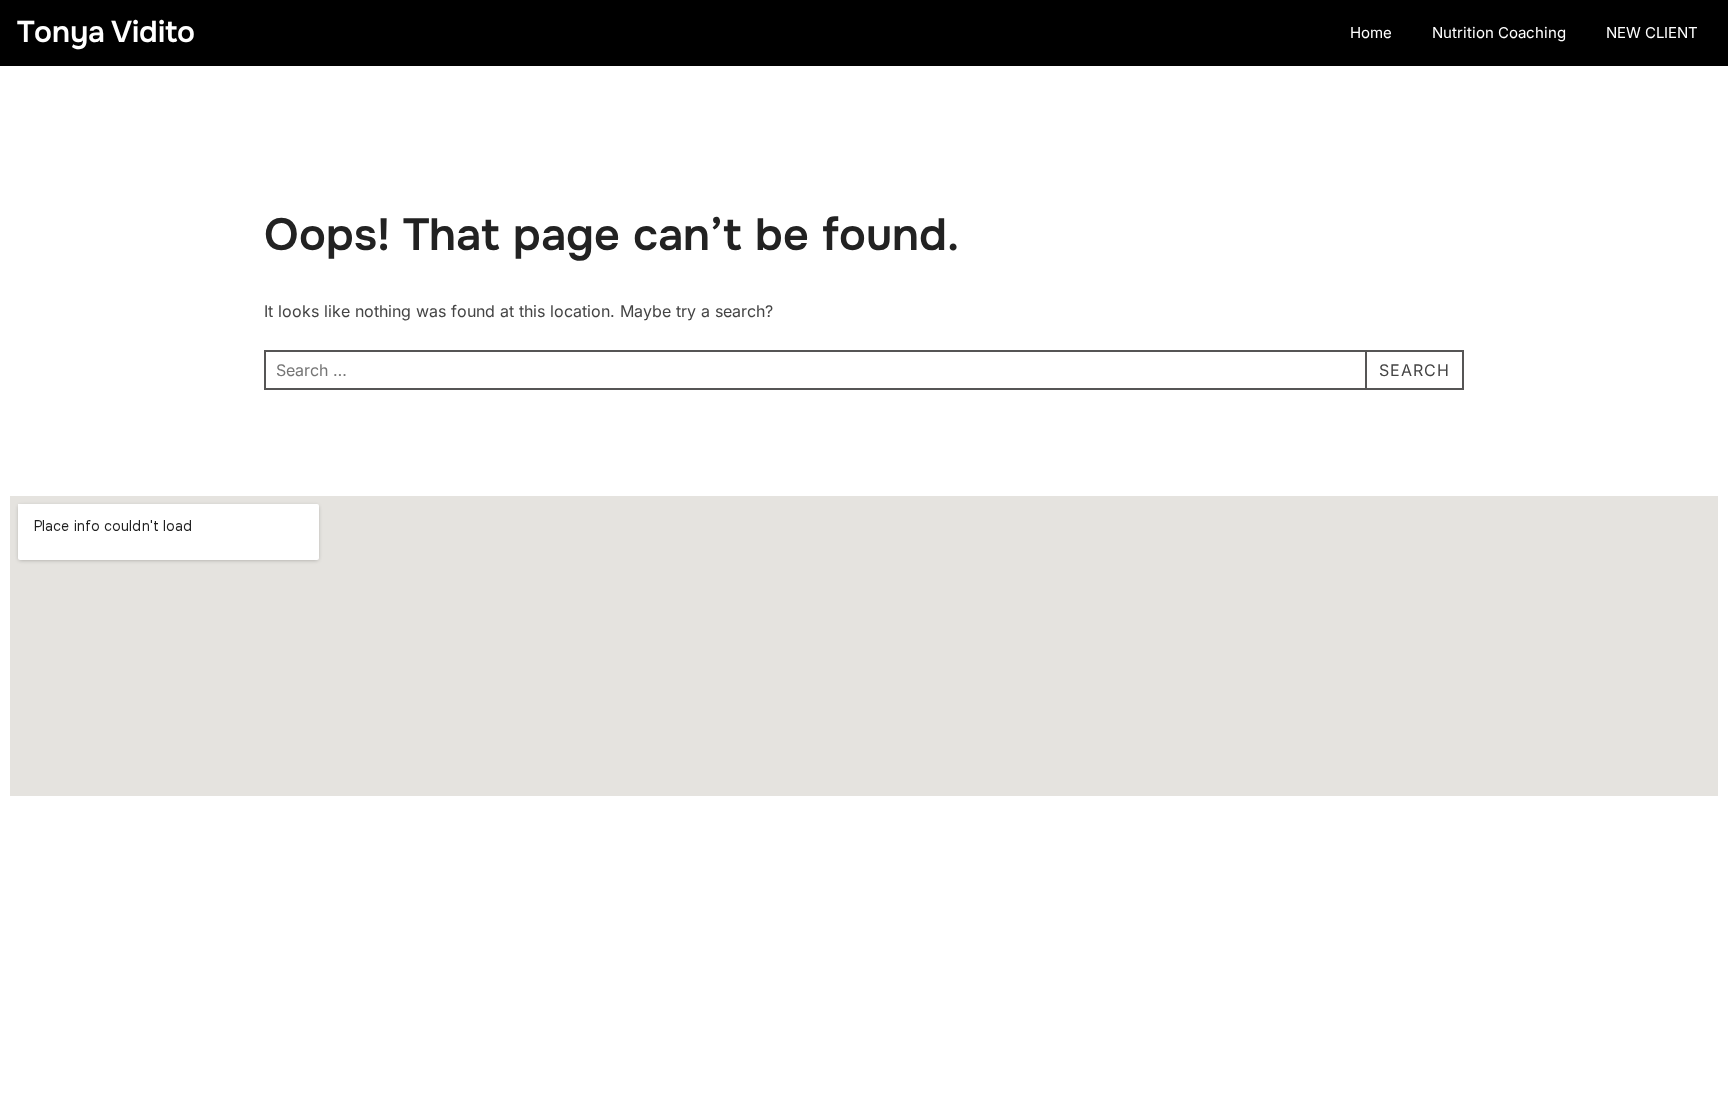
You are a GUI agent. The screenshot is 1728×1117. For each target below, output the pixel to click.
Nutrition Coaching (1499, 32)
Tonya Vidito (106, 32)
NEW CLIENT (1652, 32)
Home (1371, 32)
